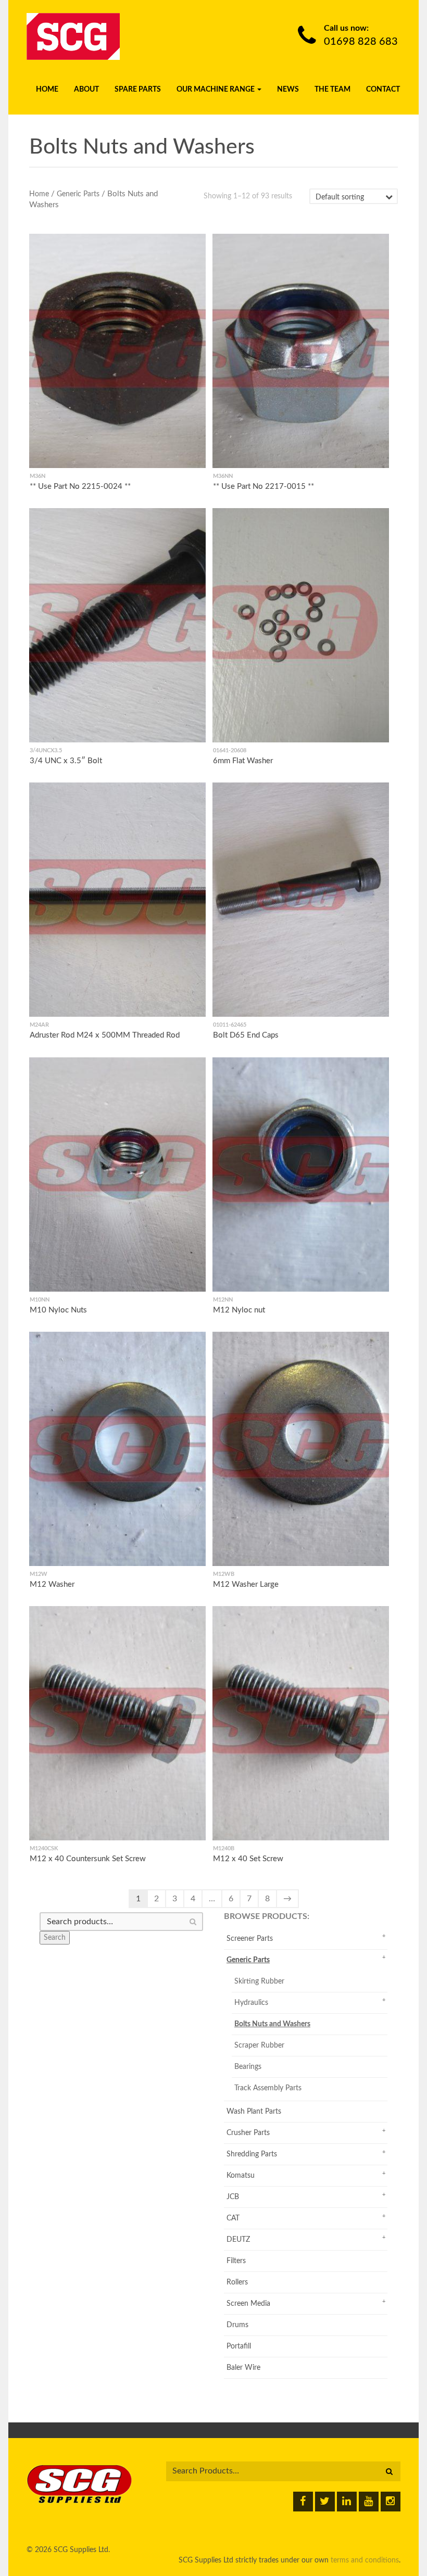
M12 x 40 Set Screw (248, 1859)
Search (55, 1938)
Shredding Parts (252, 2154)
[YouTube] (369, 2502)
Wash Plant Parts (254, 2112)
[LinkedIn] (347, 2502)
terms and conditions (365, 2560)
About (86, 90)
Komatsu (241, 2176)
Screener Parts (250, 1939)
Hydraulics (251, 2003)
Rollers (237, 2282)
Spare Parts (138, 90)
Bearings (248, 2067)
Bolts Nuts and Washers (272, 2024)
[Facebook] (303, 2502)
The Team (332, 90)
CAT (233, 2218)
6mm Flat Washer (243, 761)
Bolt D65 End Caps (246, 1036)
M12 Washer (52, 1584)
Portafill (239, 2346)
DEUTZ (238, 2240)
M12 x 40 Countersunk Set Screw (88, 1859)
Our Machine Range (216, 90)
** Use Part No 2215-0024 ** (80, 487)
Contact (383, 90)
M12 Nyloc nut (239, 1310)
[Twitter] (325, 2502)
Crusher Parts (248, 2133)
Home (47, 90)
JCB (233, 2197)
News (288, 90)
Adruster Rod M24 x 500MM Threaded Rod (105, 1036)
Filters (236, 2261)
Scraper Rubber (259, 2045)
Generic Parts (78, 194)
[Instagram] (391, 2502)
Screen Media (248, 2304)
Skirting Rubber (259, 1981)
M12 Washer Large (246, 1584)
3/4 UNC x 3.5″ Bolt (66, 761)
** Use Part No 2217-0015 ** (263, 487)
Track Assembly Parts (268, 2088)
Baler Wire (243, 2368)
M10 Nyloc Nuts (58, 1310)
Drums (237, 2325)
